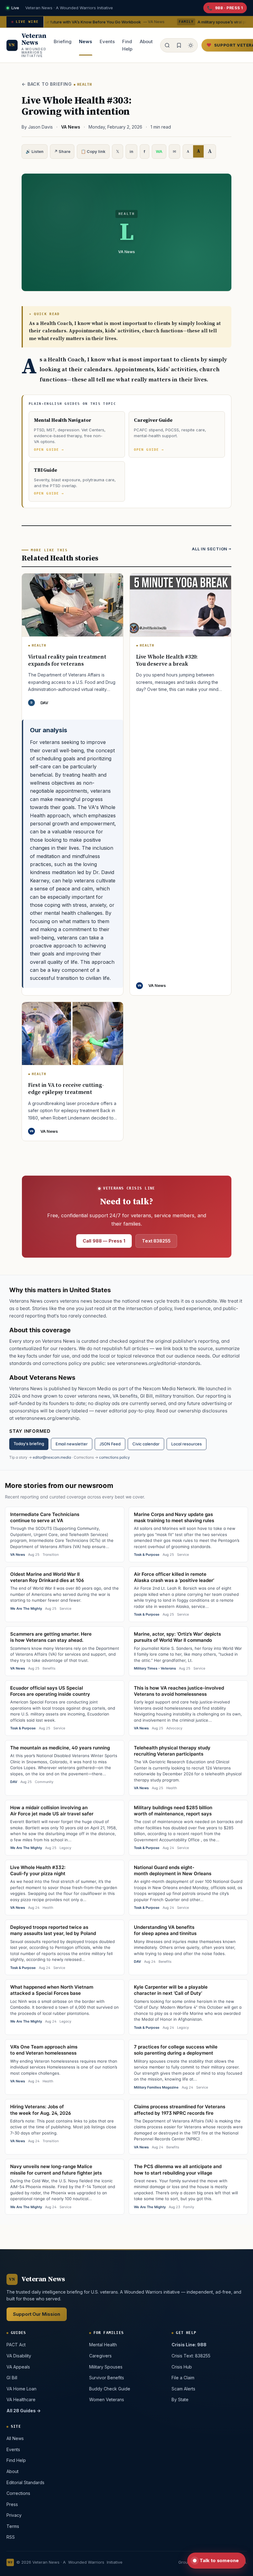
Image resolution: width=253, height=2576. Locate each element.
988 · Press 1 (229, 8)
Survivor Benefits (106, 2378)
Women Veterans (106, 2399)
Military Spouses (106, 2366)
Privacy (14, 2515)
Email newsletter (72, 1444)
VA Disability (19, 2355)
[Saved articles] (179, 45)
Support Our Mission (37, 2314)
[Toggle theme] (191, 45)
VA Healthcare (21, 2399)
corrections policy (114, 1457)
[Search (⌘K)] (167, 45)
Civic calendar (146, 1444)
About (146, 41)
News (86, 41)
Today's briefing (29, 1444)
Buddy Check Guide (109, 2388)
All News (15, 2438)
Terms (13, 2526)
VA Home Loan (21, 2388)
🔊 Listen (35, 151)
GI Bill (12, 2378)
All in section (210, 549)
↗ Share (62, 151)
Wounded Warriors (86, 2562)
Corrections (18, 2493)
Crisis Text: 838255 (191, 2355)
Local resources (187, 1444)
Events (107, 41)
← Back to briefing (47, 84)
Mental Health (103, 2345)
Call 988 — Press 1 (104, 1241)
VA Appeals (18, 2366)
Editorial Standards (25, 2482)
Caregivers (100, 2355)
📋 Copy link (93, 151)
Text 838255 (156, 1241)
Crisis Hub (182, 2366)
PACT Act (16, 2345)
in (131, 151)
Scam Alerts (183, 2388)
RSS (11, 2537)
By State (180, 2399)
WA (159, 151)
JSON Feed (110, 1444)
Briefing (63, 41)
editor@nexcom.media (52, 1457)
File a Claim (183, 2378)
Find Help (127, 45)
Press (12, 2504)
